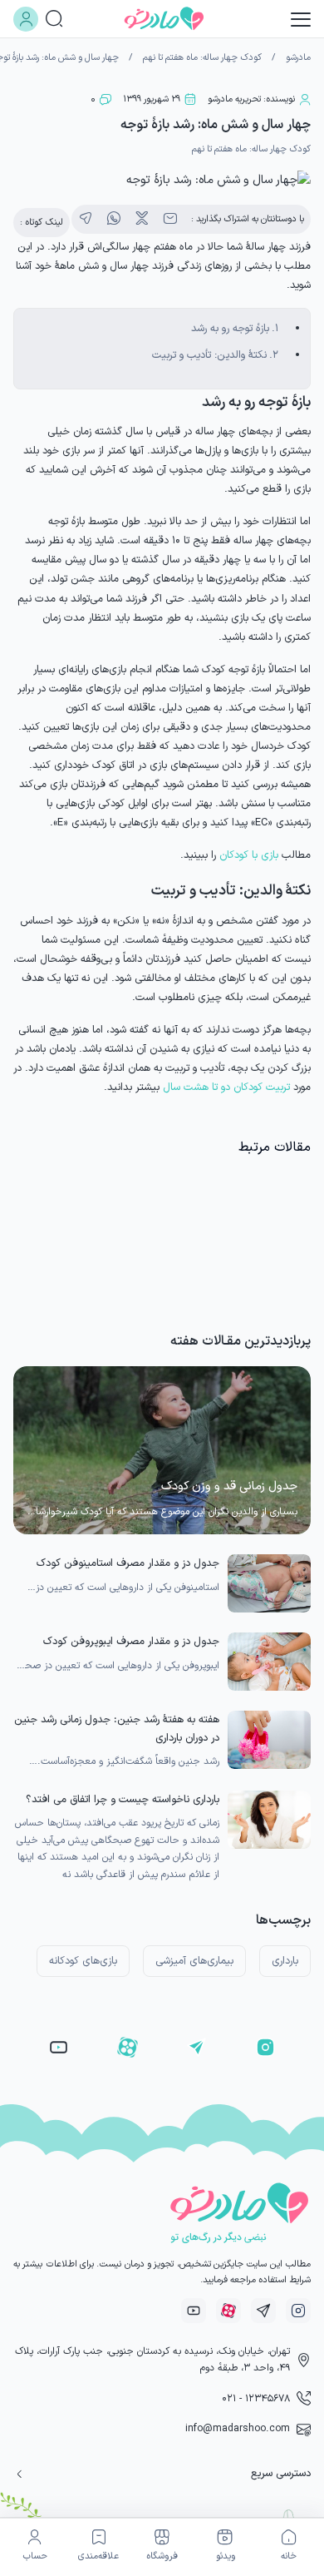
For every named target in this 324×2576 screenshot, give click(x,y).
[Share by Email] (170, 219)
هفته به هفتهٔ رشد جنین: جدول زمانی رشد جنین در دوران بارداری (117, 1729)
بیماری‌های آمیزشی (194, 1961)
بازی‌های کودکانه (83, 1961)
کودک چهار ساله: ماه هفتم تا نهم (202, 58)
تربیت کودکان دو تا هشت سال (226, 1087)
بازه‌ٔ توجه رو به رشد (230, 328)
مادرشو (298, 58)
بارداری (285, 1961)
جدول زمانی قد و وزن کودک (229, 1486)
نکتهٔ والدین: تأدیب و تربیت (209, 355)
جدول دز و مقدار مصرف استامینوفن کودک (128, 1563)
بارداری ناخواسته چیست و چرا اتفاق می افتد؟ (123, 1799)
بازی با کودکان (249, 855)
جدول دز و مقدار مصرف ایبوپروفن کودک (131, 1641)
